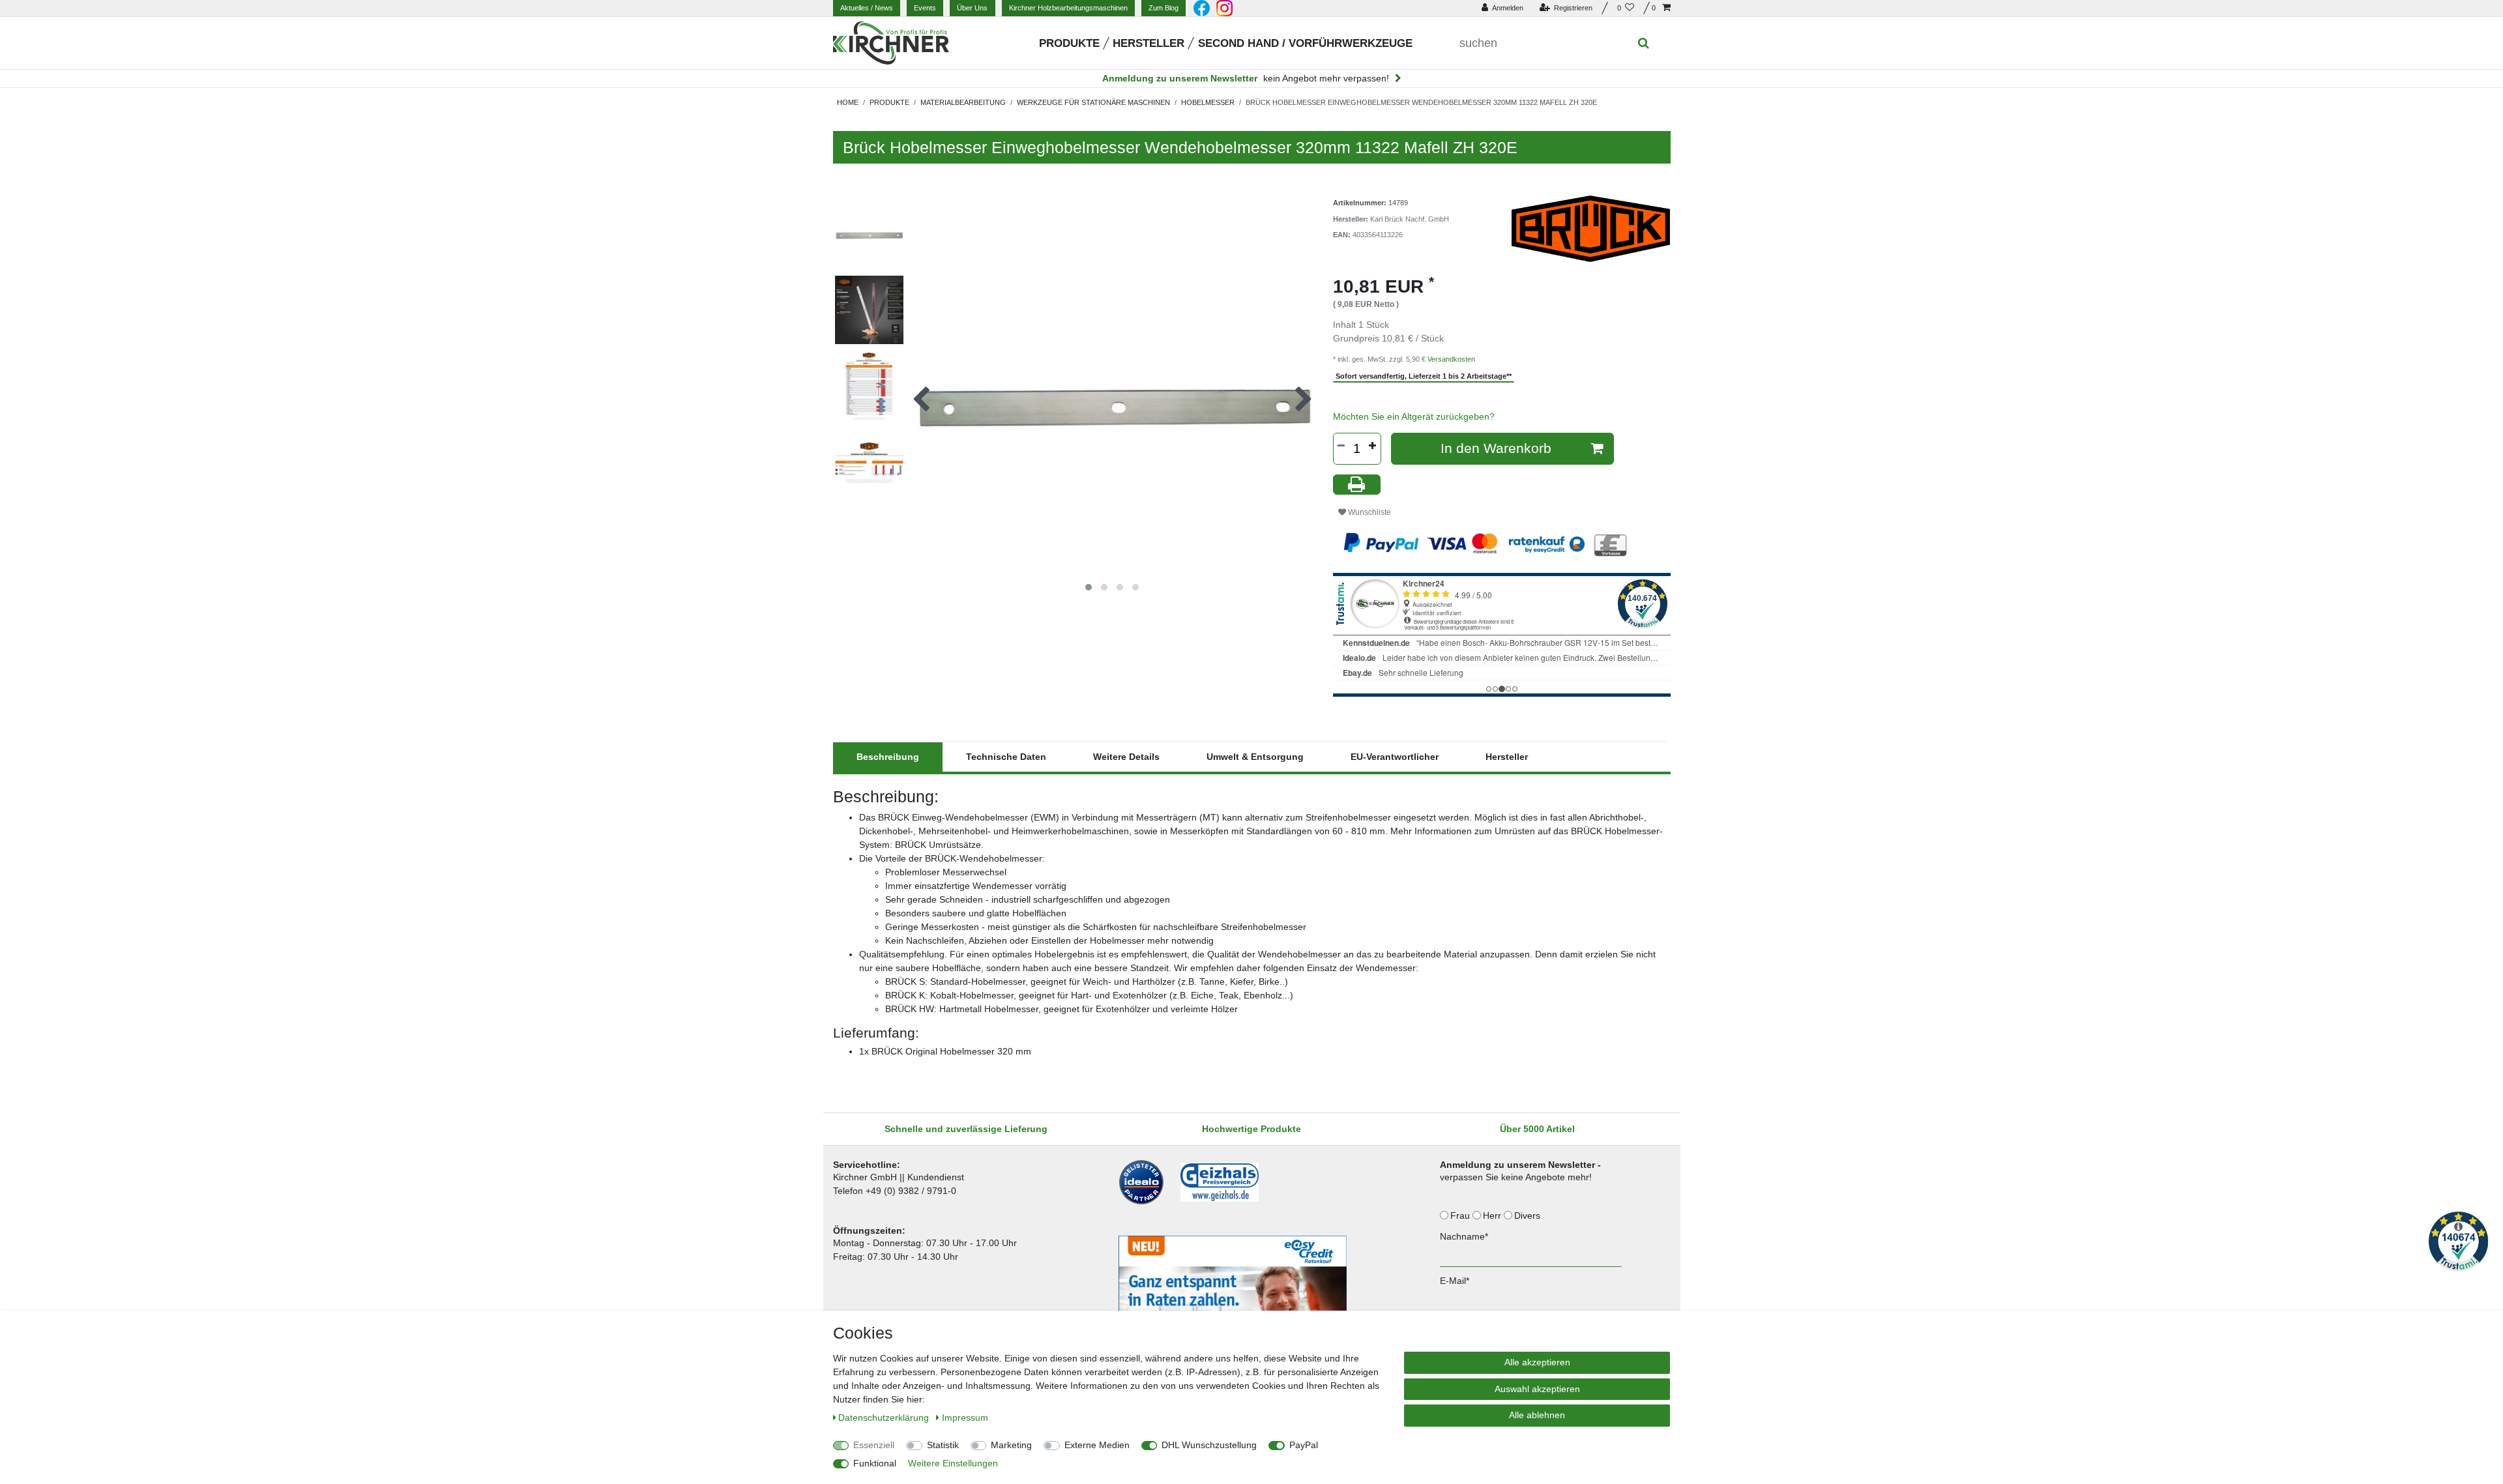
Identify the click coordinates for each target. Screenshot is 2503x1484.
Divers (1529, 1215)
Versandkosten (1451, 359)
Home (848, 102)
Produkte (1069, 43)
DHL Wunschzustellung (1209, 1445)
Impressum (965, 1418)
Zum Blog (1164, 8)
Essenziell (874, 1445)
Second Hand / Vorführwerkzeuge (1305, 43)
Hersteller (1149, 43)
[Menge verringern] (1341, 446)
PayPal (1304, 1445)
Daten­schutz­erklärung (885, 1418)
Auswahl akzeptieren (1537, 1389)
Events (925, 8)
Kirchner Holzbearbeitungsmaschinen (1068, 8)
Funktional (875, 1463)
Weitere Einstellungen (953, 1463)
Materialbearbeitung (963, 102)
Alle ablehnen (1537, 1415)
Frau (1461, 1215)
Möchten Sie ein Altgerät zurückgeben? (1414, 416)
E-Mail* (1455, 1281)
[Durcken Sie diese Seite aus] (1357, 485)
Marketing (1011, 1445)
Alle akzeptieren (1537, 1362)
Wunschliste (1369, 512)
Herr (1493, 1215)
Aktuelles (867, 8)
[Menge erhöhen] (1373, 446)
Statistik (943, 1445)
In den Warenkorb (1496, 448)
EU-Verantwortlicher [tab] (1395, 757)
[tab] (888, 757)
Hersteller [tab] (1507, 757)
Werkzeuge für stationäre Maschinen (1093, 102)
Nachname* (1464, 1236)
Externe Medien (1097, 1445)
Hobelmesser (1208, 102)
